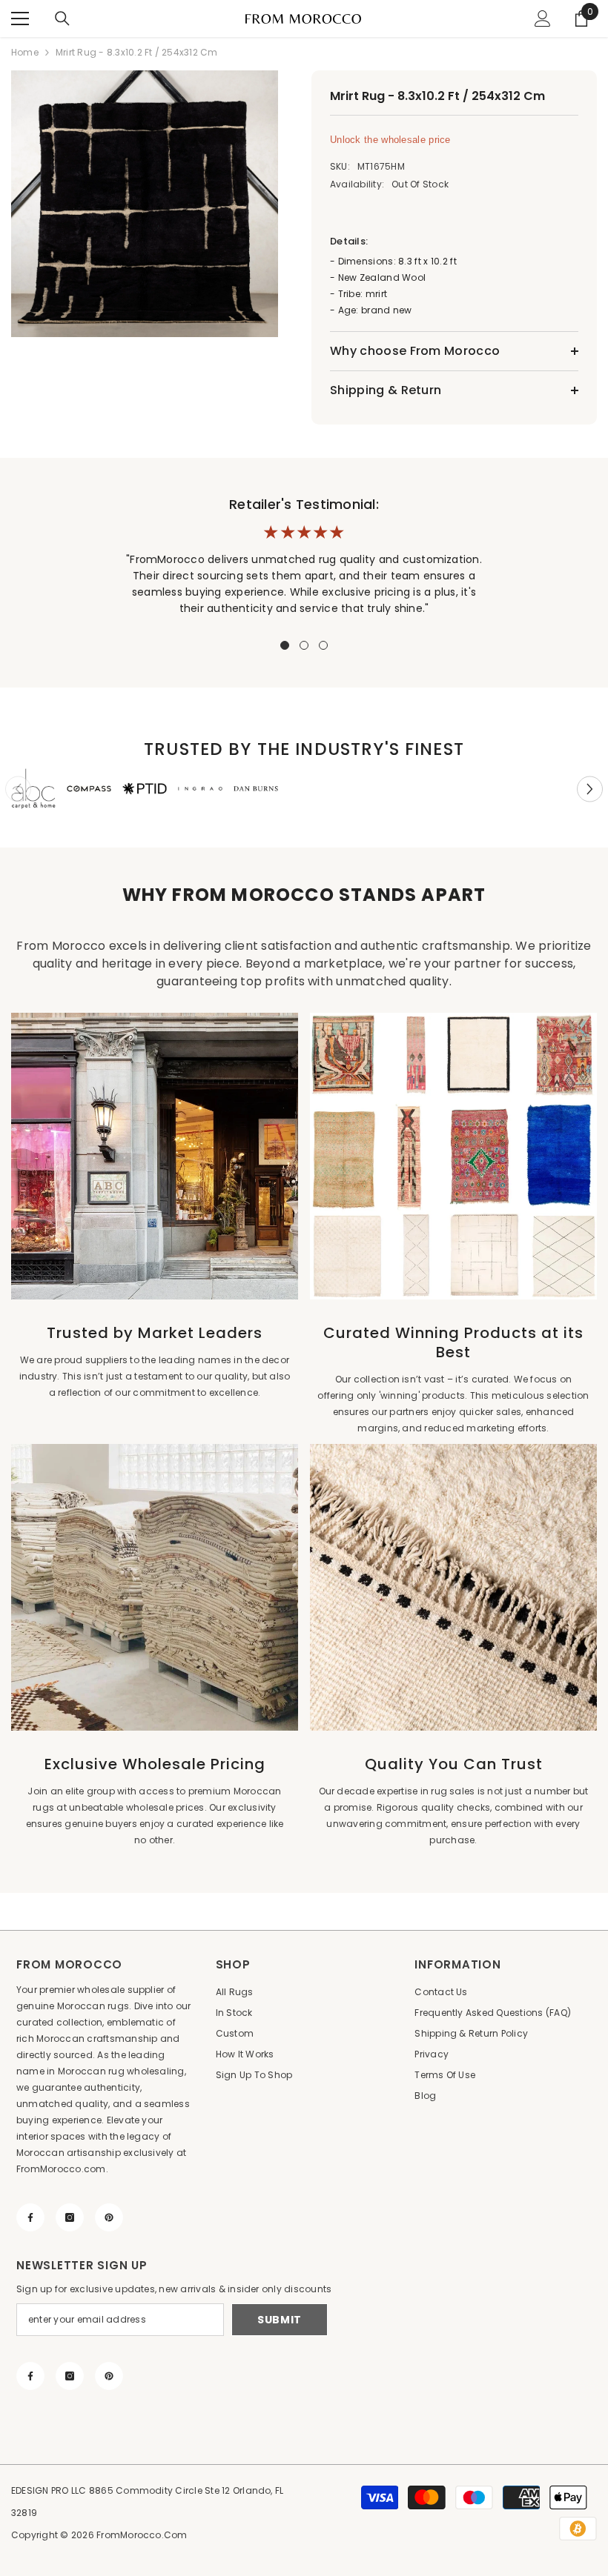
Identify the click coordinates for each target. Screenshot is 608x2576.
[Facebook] (30, 2217)
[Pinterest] (109, 2217)
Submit (280, 2320)
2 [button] (304, 645)
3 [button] (323, 645)
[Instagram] (70, 2217)
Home (25, 52)
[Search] (62, 19)
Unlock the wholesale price (390, 140)
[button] (590, 789)
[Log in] (543, 19)
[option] (146, 204)
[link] (33, 789)
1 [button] (285, 645)
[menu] (20, 19)
